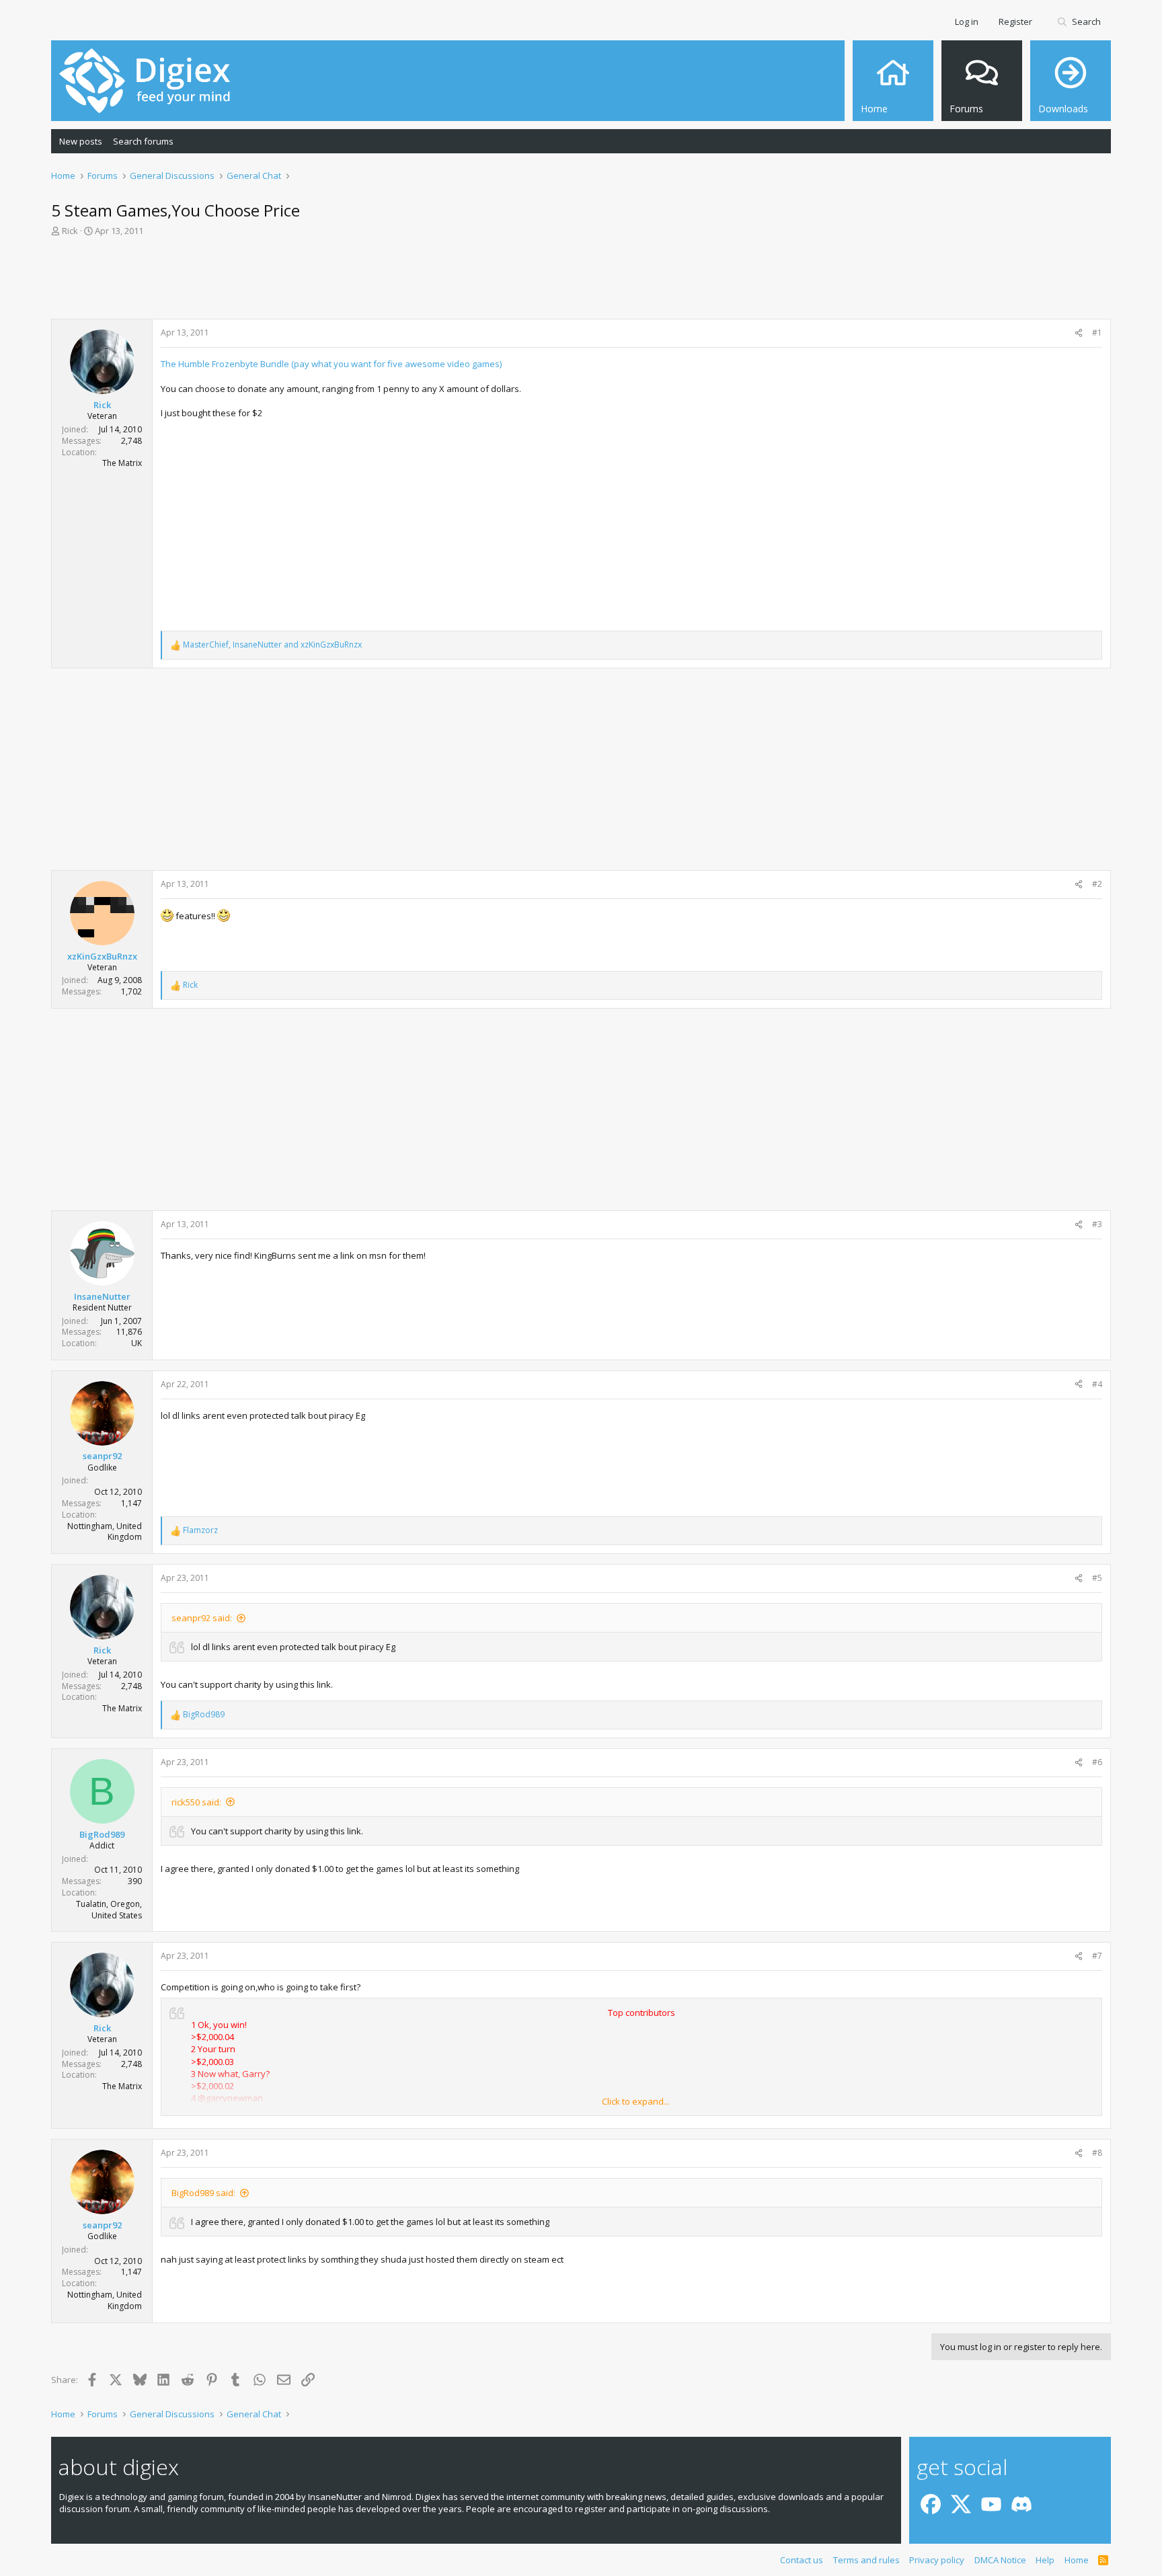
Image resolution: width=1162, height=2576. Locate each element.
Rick (70, 231)
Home (1077, 2560)
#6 (1097, 1762)
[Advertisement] (581, 282)
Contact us (802, 2560)
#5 (1097, 1578)
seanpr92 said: (202, 1618)
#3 (1097, 1224)
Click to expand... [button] (636, 2101)
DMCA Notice (1000, 2560)
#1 (1097, 333)
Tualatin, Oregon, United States (109, 1910)
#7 (1097, 1956)
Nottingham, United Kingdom (105, 1532)
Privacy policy (937, 2560)
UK (137, 1343)
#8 (1097, 2153)
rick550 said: (196, 1802)
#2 (1097, 884)
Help (1045, 2560)
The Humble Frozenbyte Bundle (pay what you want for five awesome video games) (331, 364)
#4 (1097, 1384)
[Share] (1079, 333)
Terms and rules (866, 2560)
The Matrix (122, 463)
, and (272, 645)
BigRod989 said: (203, 2193)
